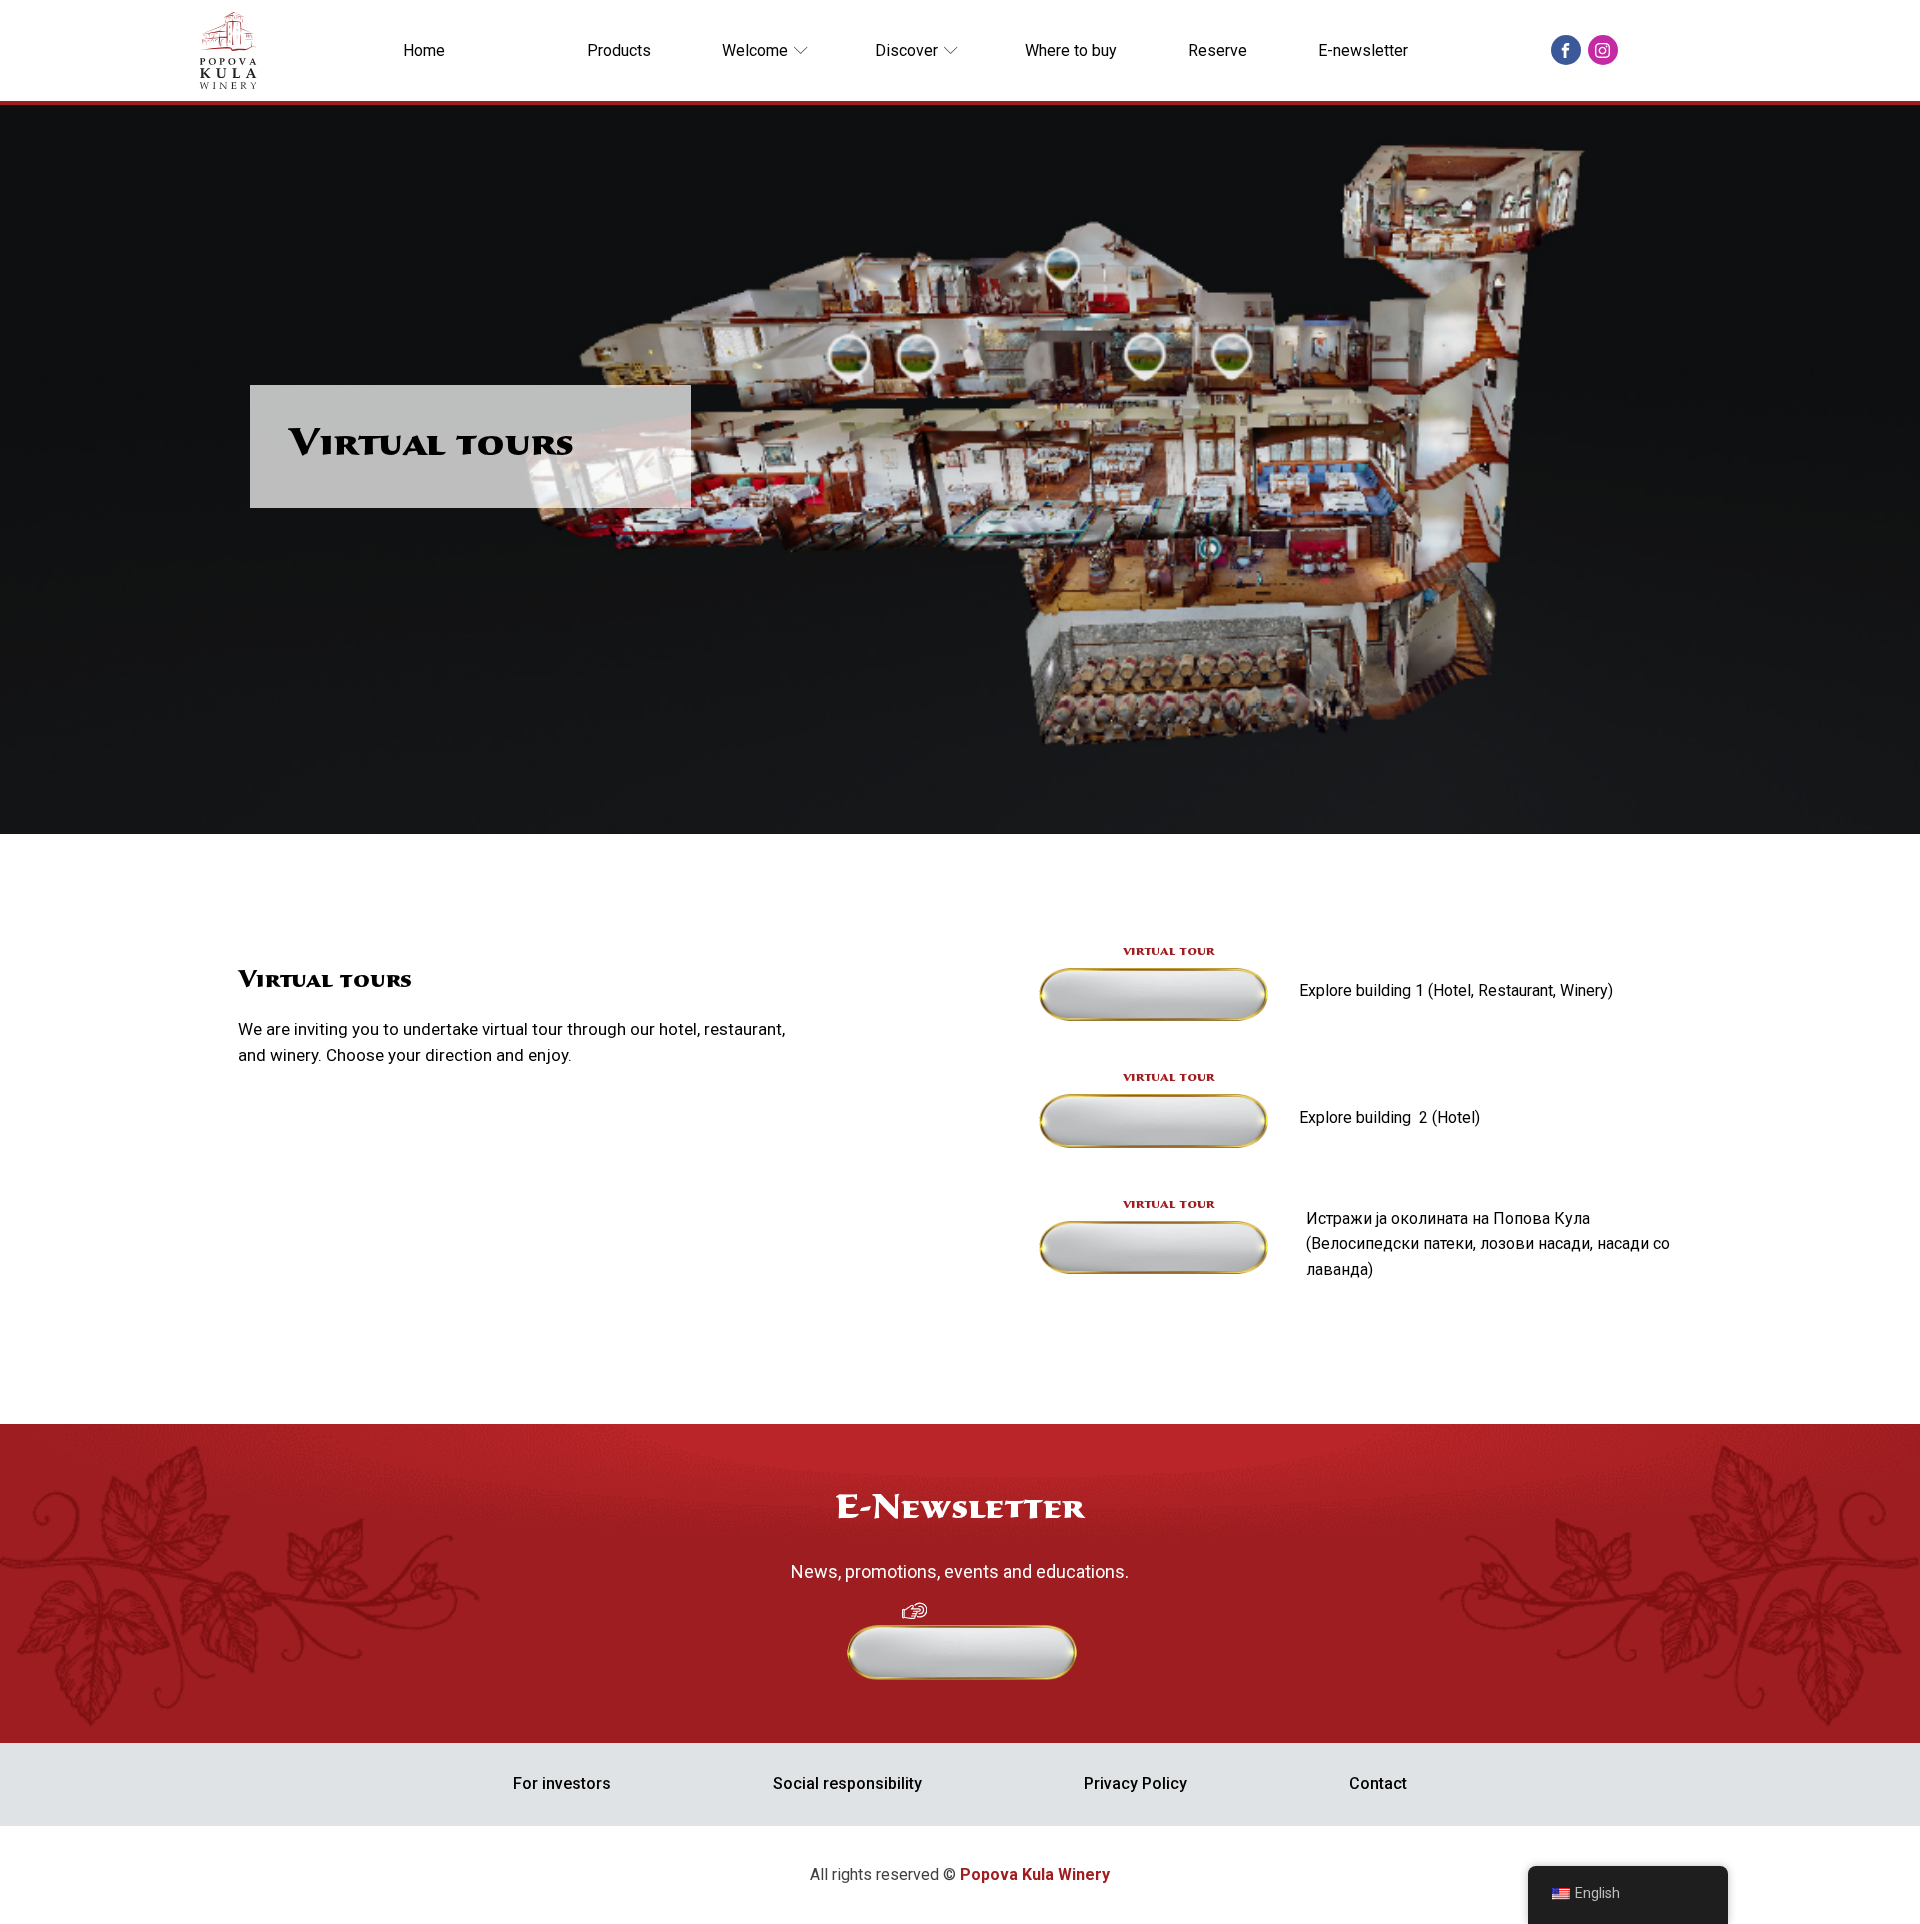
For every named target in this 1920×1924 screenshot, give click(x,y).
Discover (906, 50)
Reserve (1217, 50)
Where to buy (1071, 50)
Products (619, 50)
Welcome (755, 50)
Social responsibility (847, 1783)
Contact (1378, 1783)
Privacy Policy (1135, 1783)
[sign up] (973, 1669)
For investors (562, 1783)
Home (424, 50)
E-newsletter (1363, 50)
